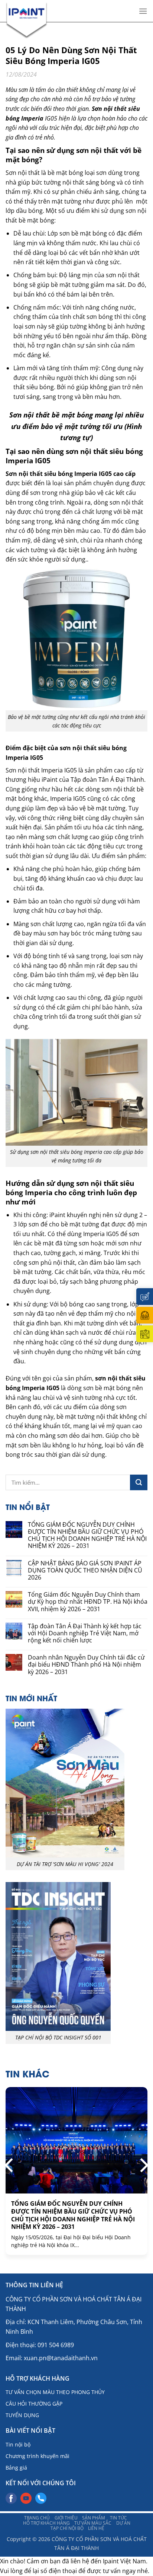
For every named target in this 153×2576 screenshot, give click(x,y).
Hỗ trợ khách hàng (46, 2523)
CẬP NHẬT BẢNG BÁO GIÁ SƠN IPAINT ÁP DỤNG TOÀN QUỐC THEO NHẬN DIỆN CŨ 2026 (85, 1571)
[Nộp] (139, 1482)
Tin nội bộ (18, 2444)
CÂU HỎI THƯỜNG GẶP (34, 2404)
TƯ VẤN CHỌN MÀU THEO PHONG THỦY (55, 2392)
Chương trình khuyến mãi (38, 2456)
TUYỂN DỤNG (22, 2415)
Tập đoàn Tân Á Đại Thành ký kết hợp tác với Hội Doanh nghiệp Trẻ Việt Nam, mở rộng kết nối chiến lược (85, 1633)
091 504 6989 (56, 2345)
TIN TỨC (118, 2518)
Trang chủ (37, 2518)
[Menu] (143, 11)
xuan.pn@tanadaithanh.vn (61, 2358)
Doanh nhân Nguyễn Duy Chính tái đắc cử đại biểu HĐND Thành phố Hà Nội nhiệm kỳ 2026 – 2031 (86, 1665)
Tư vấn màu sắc (93, 2523)
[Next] (143, 2165)
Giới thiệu (66, 2518)
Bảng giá (16, 2468)
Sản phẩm (94, 2518)
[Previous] (10, 2165)
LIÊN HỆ (96, 2528)
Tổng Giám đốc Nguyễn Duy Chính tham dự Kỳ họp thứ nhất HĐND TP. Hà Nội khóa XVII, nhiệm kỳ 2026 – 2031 (88, 1602)
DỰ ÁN (123, 2523)
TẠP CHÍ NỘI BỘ (67, 2528)
